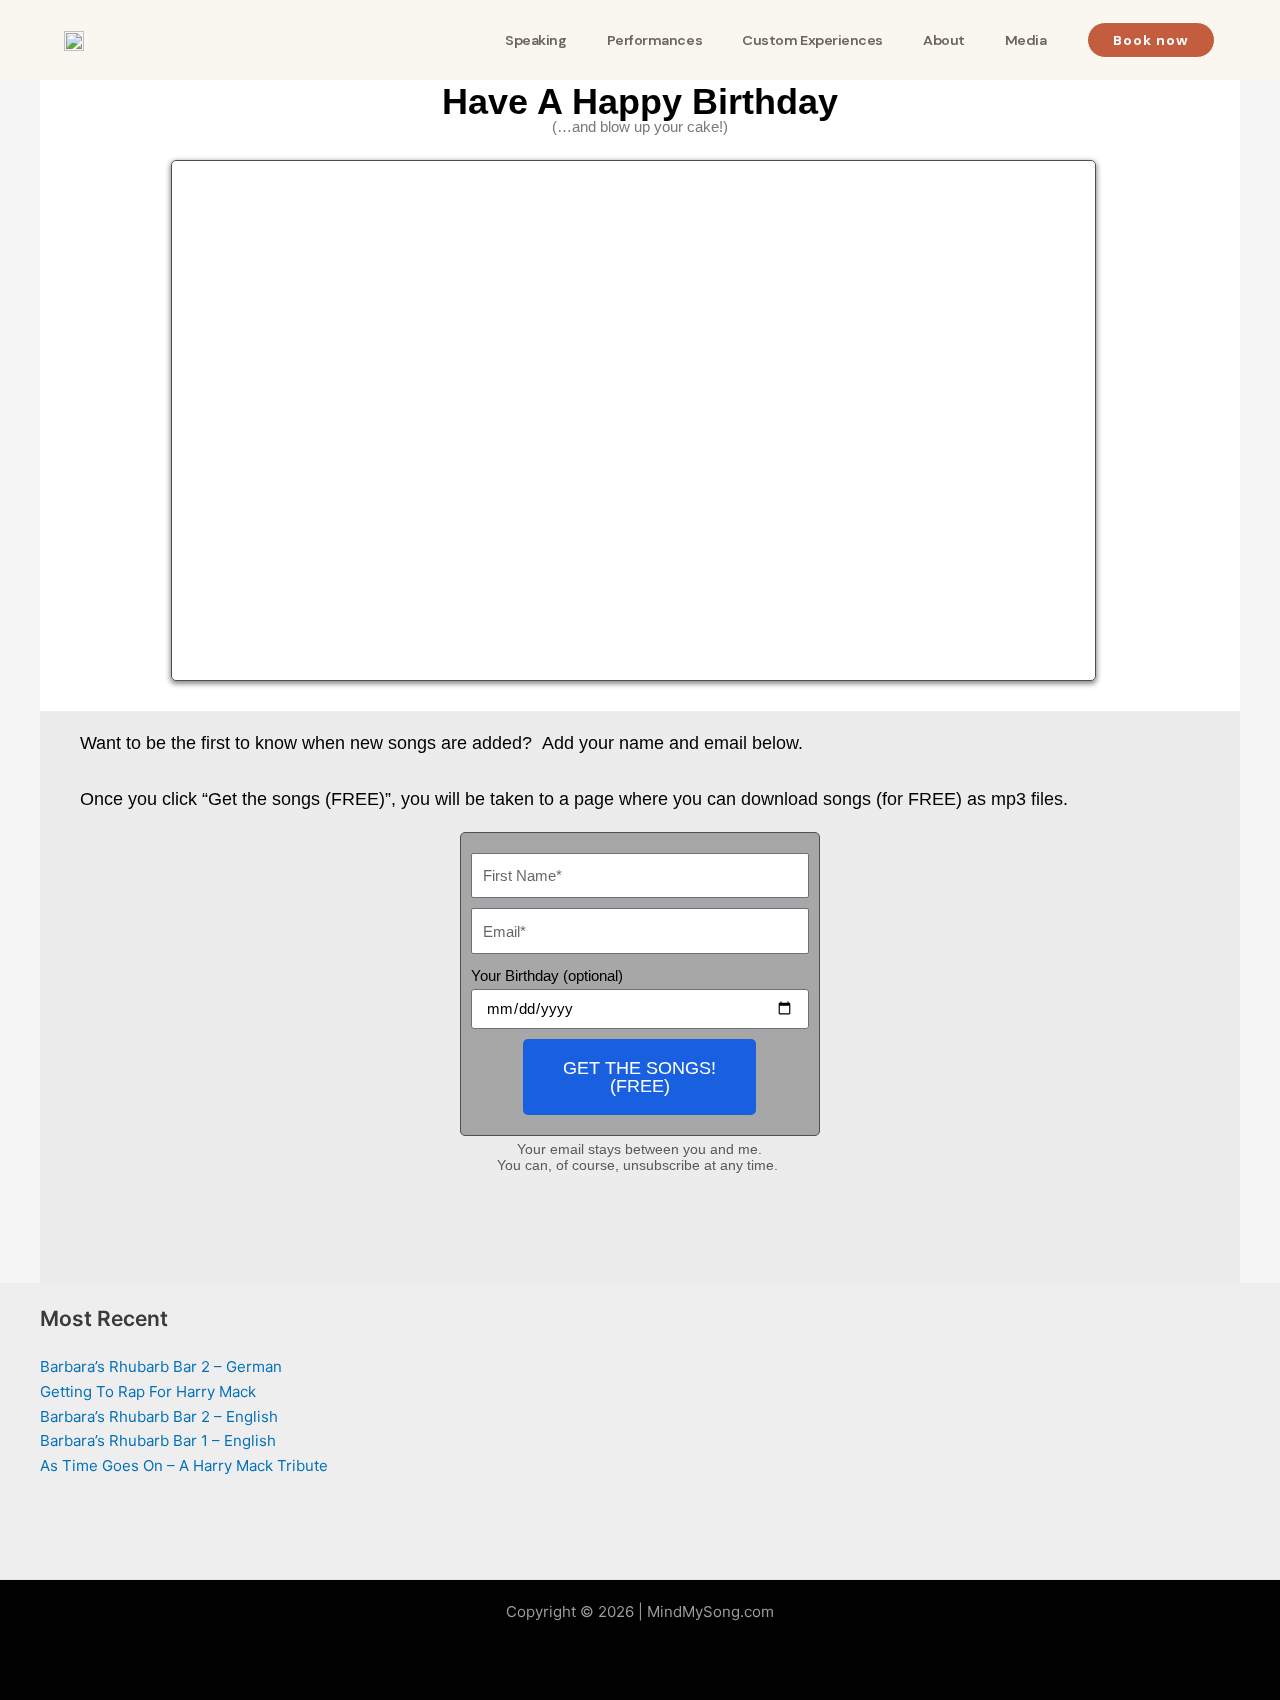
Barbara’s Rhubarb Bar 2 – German (161, 1366)
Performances (655, 40)
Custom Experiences (812, 40)
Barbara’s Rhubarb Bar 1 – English (158, 1440)
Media (1026, 40)
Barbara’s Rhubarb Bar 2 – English (159, 1416)
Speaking (535, 40)
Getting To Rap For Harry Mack (148, 1391)
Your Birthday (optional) (547, 975)
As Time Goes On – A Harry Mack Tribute (184, 1465)
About (944, 40)
